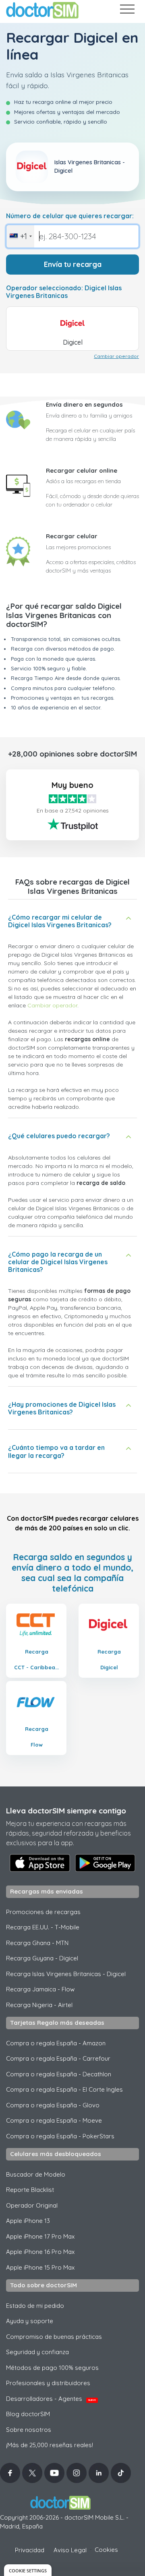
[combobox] (20, 236)
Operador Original (32, 2205)
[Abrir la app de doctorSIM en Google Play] (105, 1863)
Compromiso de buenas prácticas (54, 2337)
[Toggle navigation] (127, 11)
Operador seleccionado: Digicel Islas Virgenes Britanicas (64, 292)
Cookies (106, 2550)
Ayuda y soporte (30, 2321)
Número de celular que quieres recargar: (70, 216)
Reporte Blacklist (30, 2190)
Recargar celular (72, 536)
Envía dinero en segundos (84, 404)
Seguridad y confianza (37, 2352)
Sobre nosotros (29, 2430)
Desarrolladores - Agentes (51, 2399)
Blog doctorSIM (28, 2414)
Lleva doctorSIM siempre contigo (66, 1811)
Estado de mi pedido (35, 2306)
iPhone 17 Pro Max (40, 2236)
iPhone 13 (28, 2221)
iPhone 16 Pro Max (40, 2252)
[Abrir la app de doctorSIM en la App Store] (40, 1863)
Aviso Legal (70, 2550)
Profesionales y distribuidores (48, 2383)
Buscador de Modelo (36, 2174)
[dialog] (28, 2570)
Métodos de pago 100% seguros (52, 2368)
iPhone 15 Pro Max (40, 2267)
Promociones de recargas (43, 1912)
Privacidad (30, 2550)
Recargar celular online (82, 470)
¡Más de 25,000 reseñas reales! (50, 2445)
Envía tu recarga (73, 264)
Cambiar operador (116, 356)
